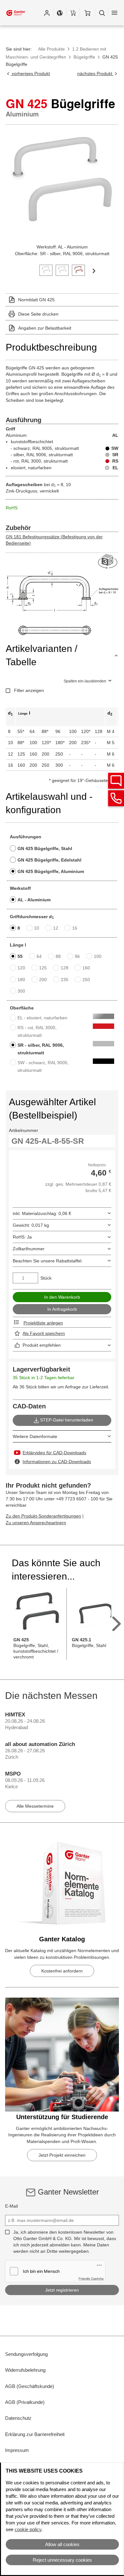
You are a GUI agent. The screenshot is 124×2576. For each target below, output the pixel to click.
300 (21, 991)
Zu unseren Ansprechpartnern (36, 1523)
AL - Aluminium (34, 900)
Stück (46, 1278)
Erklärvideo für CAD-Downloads (54, 1453)
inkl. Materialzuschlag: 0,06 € (42, 1213)
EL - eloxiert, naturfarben (42, 1018)
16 (75, 928)
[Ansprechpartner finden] (116, 781)
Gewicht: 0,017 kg (31, 1225)
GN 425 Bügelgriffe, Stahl (45, 848)
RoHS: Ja (22, 1237)
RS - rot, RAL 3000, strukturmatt (37, 1031)
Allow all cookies (62, 2544)
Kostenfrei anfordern (62, 1971)
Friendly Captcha (91, 2279)
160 (86, 968)
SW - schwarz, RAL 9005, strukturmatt (43, 1066)
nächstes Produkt (95, 73)
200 (43, 980)
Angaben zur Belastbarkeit (45, 328)
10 (37, 928)
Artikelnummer (24, 1130)
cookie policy (28, 2529)
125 (43, 968)
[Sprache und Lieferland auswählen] (60, 13)
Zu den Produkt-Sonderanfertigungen (43, 1516)
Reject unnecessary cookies (62, 2560)
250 (86, 980)
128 (65, 968)
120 (21, 968)
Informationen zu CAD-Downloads (57, 1462)
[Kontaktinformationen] (116, 798)
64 (39, 956)
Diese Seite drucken (38, 314)
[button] (47, 13)
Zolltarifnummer (29, 1249)
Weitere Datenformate (35, 1436)
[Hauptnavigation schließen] (114, 13)
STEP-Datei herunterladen (67, 1420)
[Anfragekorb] (73, 13)
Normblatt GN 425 (36, 300)
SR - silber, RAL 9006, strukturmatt (41, 1049)
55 (20, 956)
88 (58, 956)
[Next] (94, 270)
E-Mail (11, 2206)
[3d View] (108, 562)
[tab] (46, 270)
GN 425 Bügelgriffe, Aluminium (51, 871)
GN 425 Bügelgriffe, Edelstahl (49, 860)
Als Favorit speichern (44, 1333)
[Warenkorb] (87, 13)
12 (56, 928)
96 (77, 956)
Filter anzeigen (29, 690)
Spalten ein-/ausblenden (85, 681)
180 (21, 980)
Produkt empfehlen (42, 1345)
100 (98, 956)
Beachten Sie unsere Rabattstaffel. (48, 1261)
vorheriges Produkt (30, 73)
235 (65, 980)
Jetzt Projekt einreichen (62, 2155)
